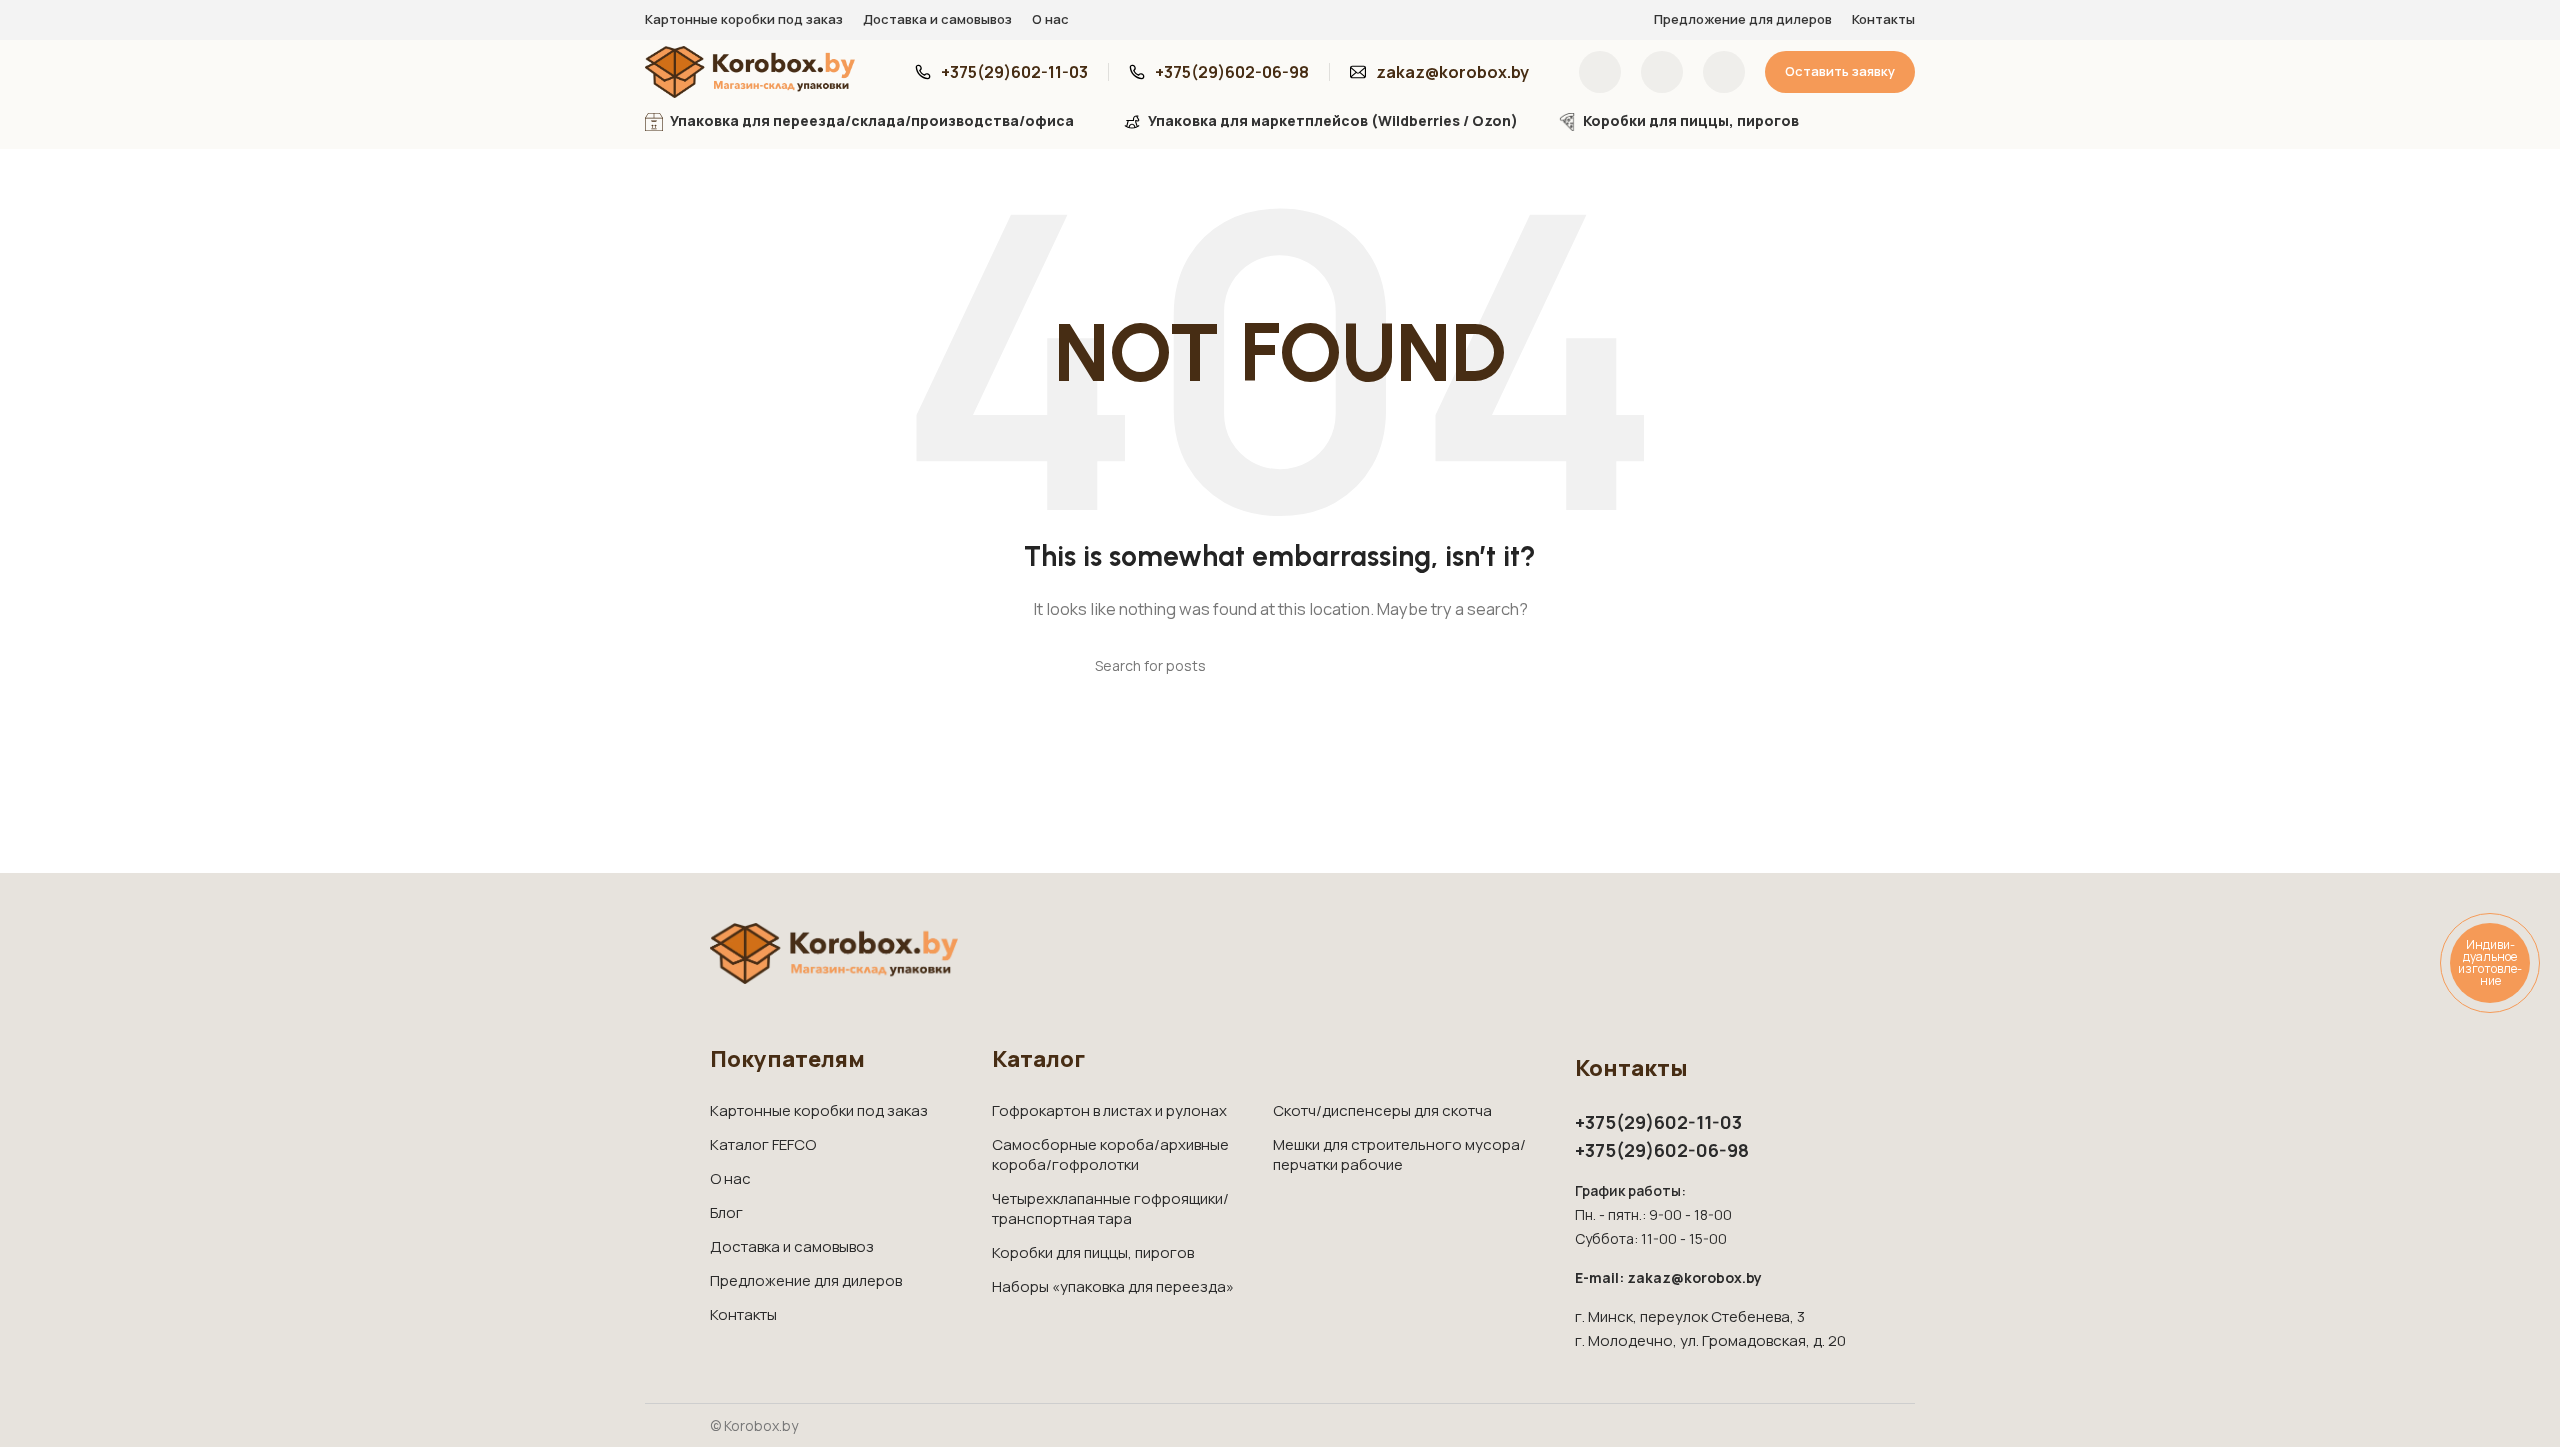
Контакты (743, 1314)
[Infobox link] (1001, 72)
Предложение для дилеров (806, 1280)
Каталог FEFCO (763, 1144)
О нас (730, 1178)
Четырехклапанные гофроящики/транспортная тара (1110, 1208)
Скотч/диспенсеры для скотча (1382, 1110)
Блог (726, 1212)
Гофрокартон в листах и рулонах (1109, 1110)
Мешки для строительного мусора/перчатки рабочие (1399, 1154)
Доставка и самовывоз (792, 1246)
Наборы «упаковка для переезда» (1113, 1286)
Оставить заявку (1840, 71)
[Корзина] (1724, 72)
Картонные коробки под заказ (819, 1110)
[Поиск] (1600, 72)
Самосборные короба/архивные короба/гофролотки (1110, 1154)
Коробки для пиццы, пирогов (1093, 1252)
